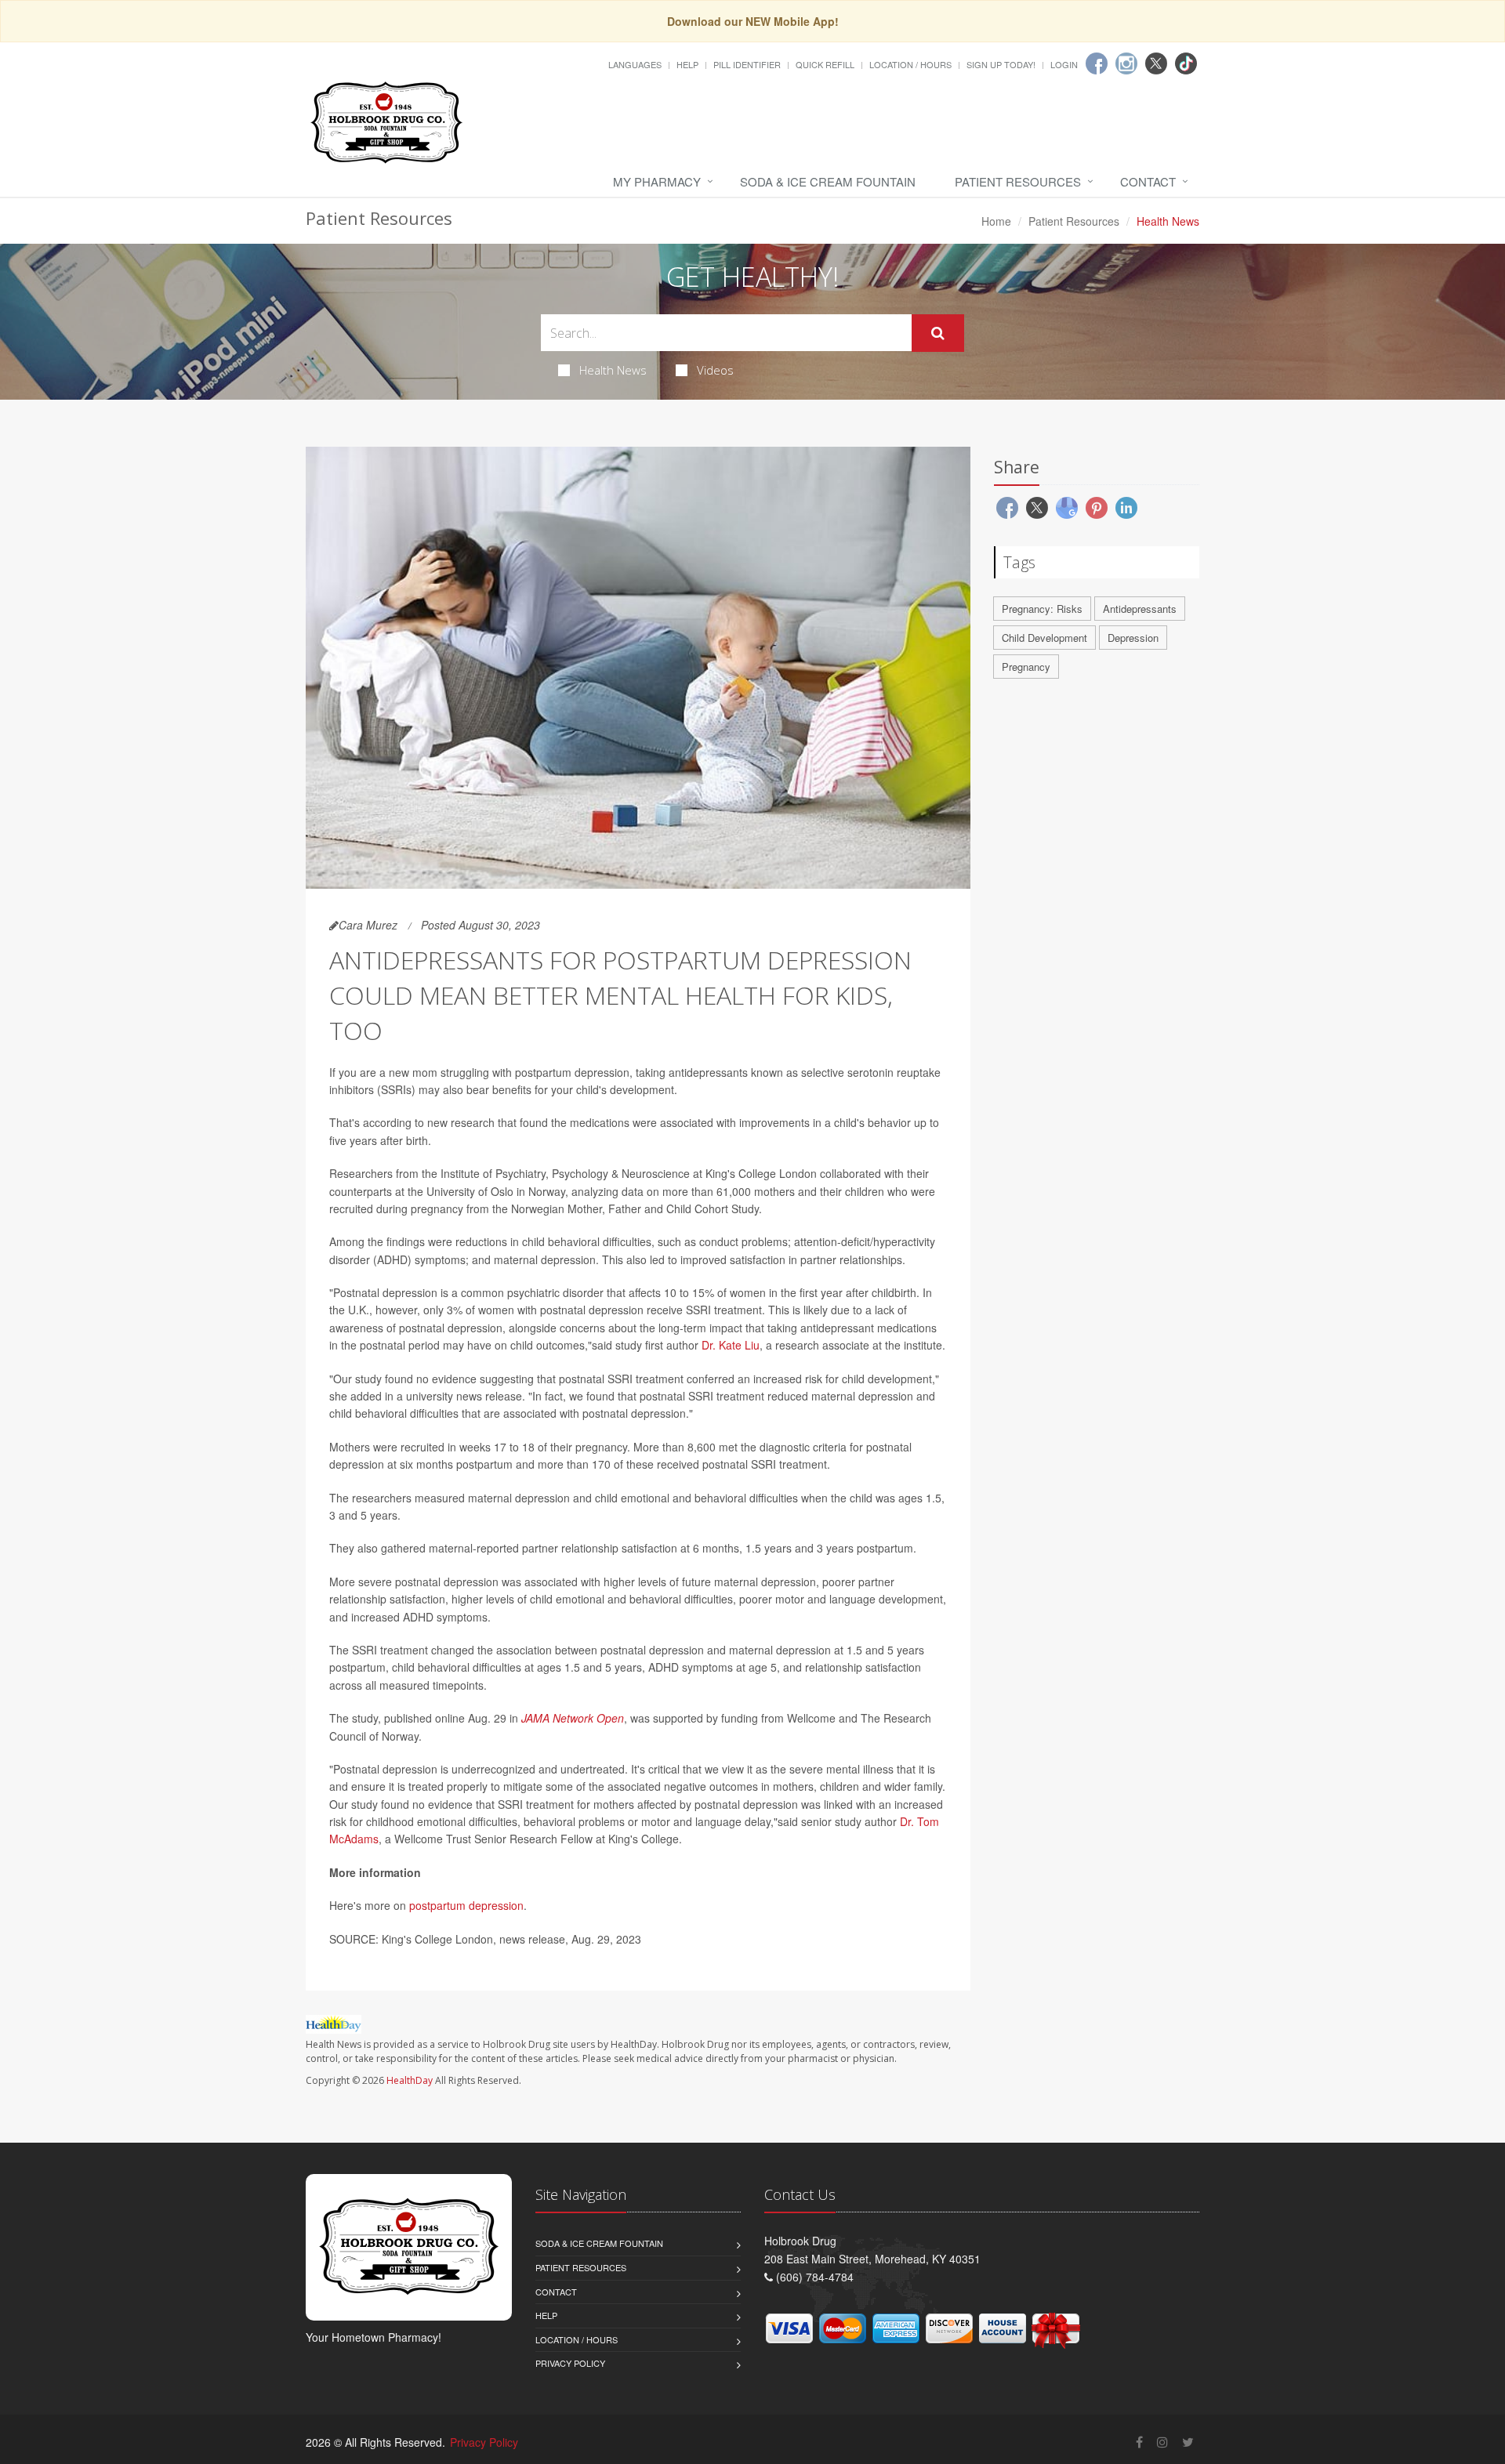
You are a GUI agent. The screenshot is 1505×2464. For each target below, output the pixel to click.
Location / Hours (910, 64)
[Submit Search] (938, 333)
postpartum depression (466, 1905)
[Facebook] (1097, 63)
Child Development (1044, 638)
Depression (1133, 638)
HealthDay (410, 2080)
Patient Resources (1018, 181)
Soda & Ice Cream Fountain (828, 181)
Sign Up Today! (1001, 64)
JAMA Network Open (573, 1718)
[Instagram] (1126, 63)
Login (1064, 64)
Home (996, 221)
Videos (715, 370)
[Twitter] (1156, 63)
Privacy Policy (570, 2363)
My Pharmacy (657, 181)
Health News (613, 370)
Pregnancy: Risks (1042, 609)
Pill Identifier (747, 64)
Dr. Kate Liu (731, 1345)
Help (687, 64)
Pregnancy (1026, 667)
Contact (1148, 181)
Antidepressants (1140, 609)
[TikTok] (1186, 63)
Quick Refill (825, 64)
